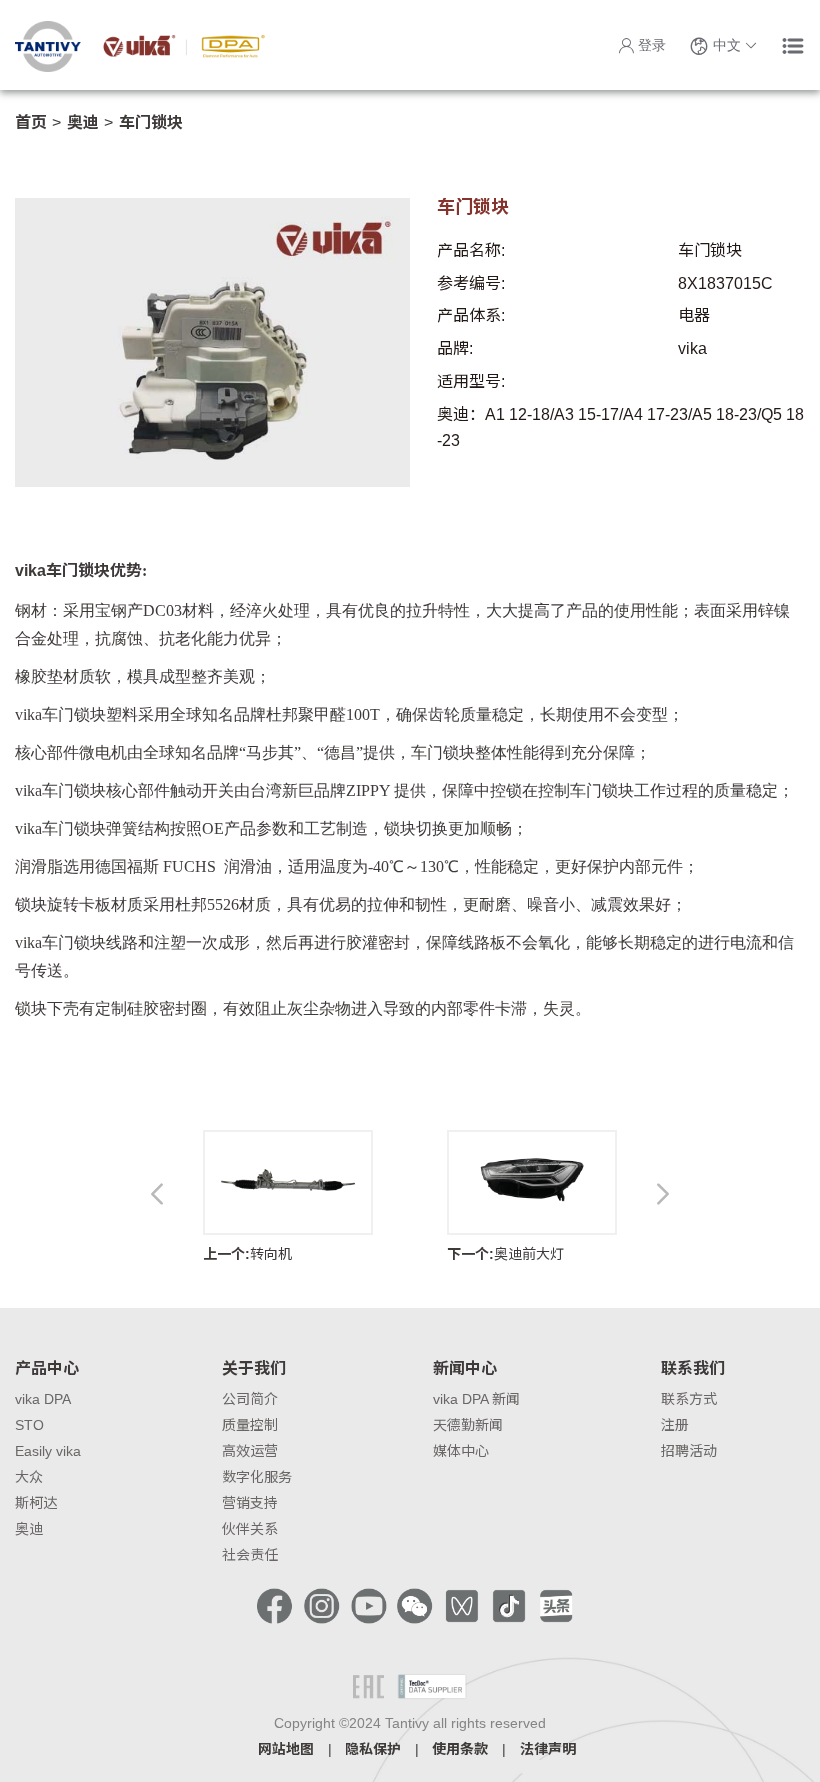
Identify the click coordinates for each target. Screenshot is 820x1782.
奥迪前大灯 (505, 1254)
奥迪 (83, 122)
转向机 (247, 1254)
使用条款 (460, 1749)
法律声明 (548, 1749)
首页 (31, 122)
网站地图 (286, 1749)
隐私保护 (373, 1749)
